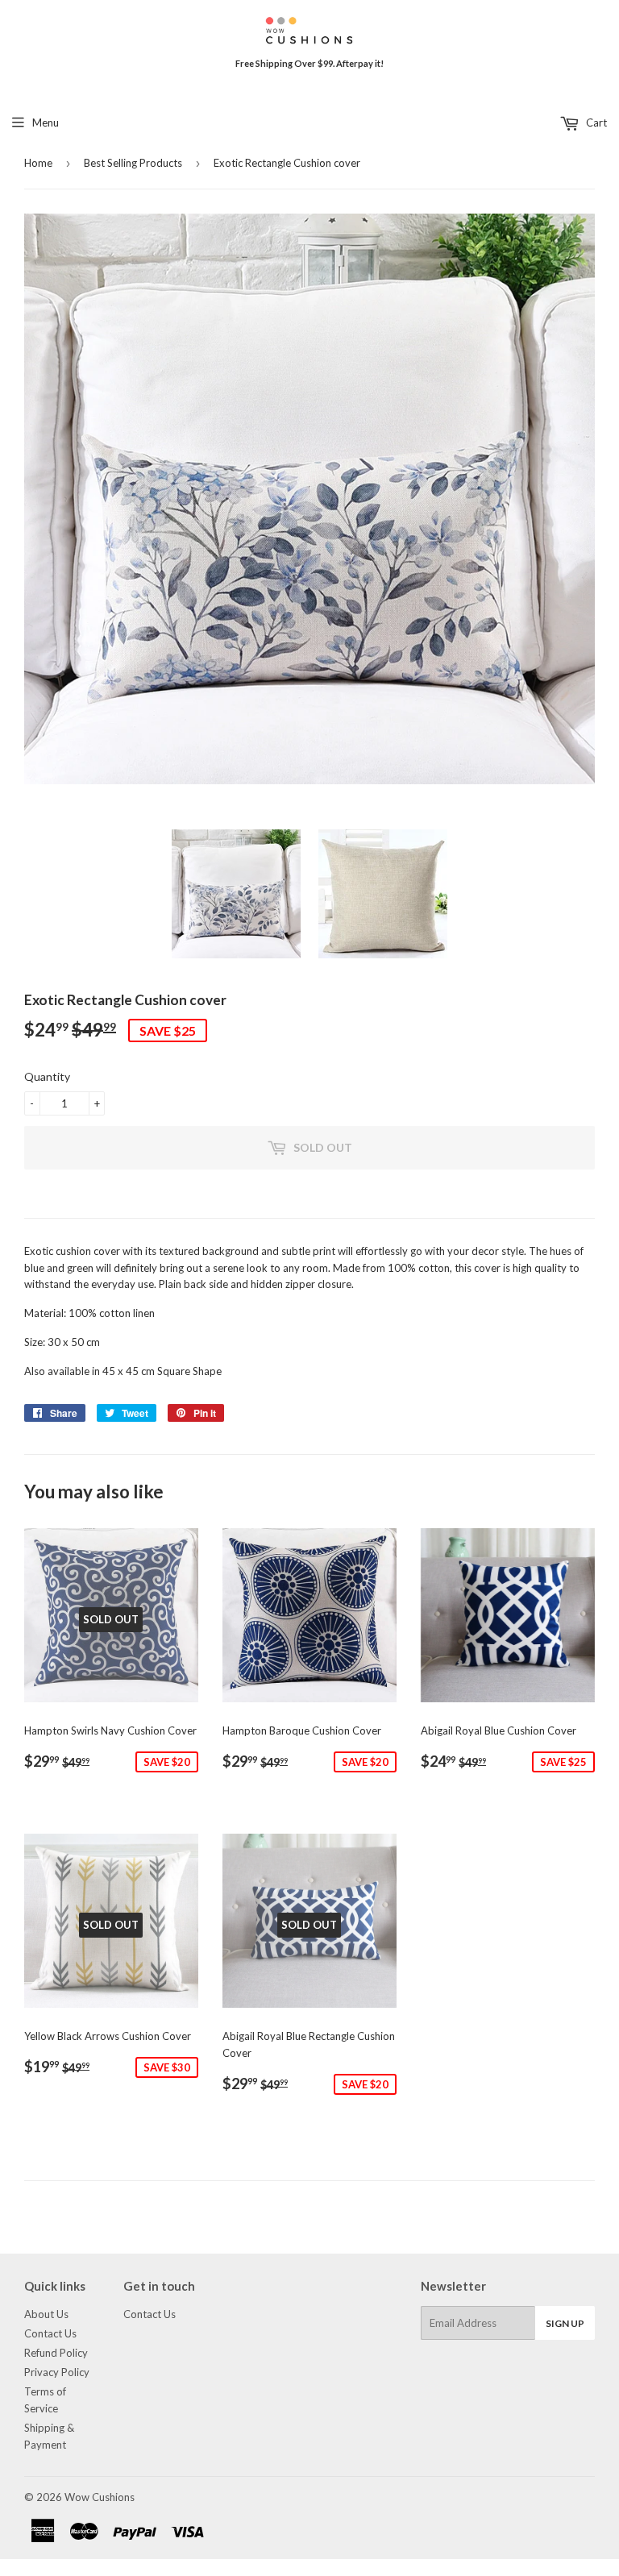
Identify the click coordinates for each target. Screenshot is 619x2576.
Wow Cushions (100, 2497)
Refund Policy (56, 2353)
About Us (46, 2314)
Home (38, 163)
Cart (595, 123)
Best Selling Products (133, 163)
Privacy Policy (57, 2372)
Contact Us (50, 2333)
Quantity (47, 1076)
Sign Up (565, 2323)
